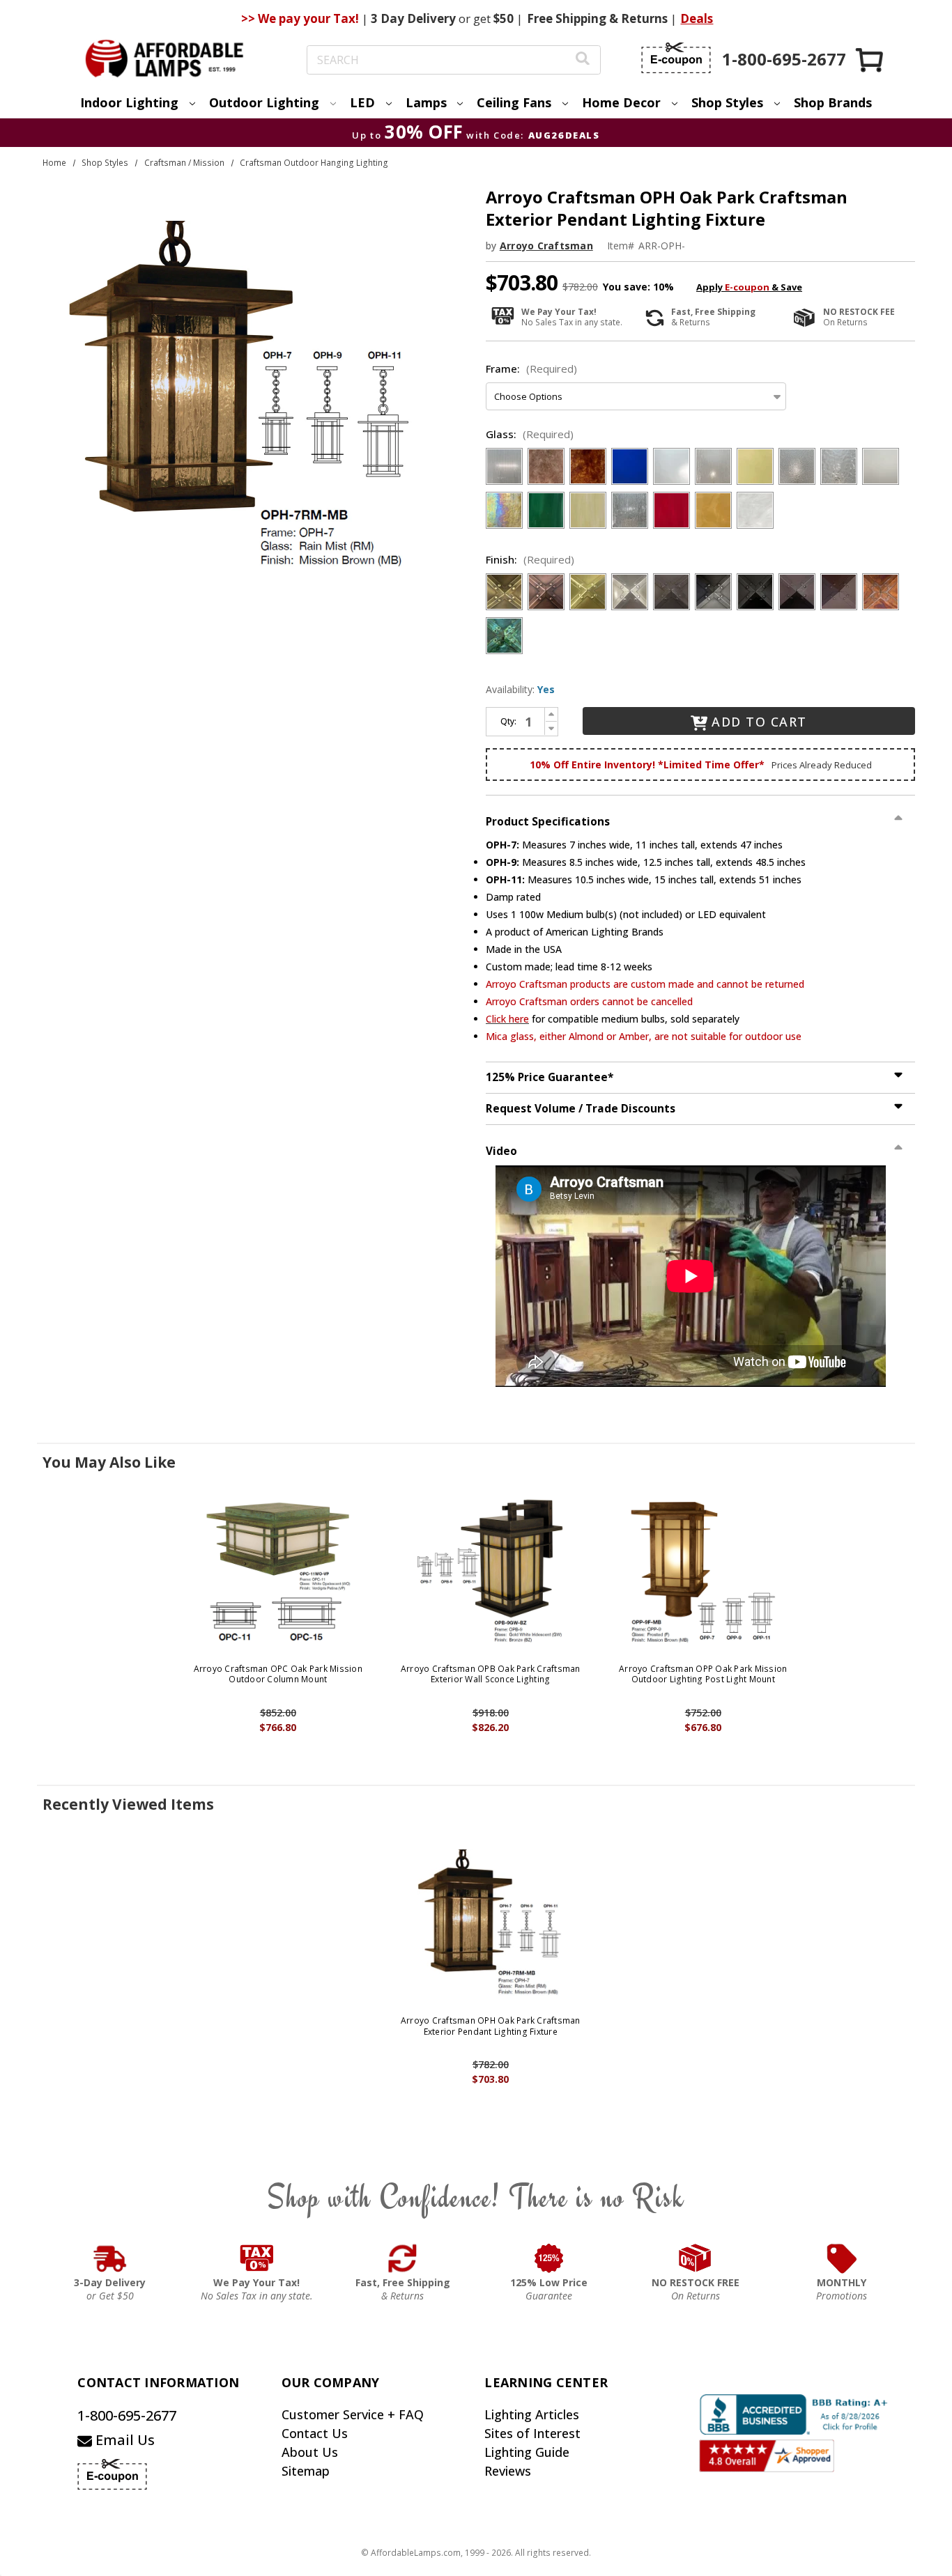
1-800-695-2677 (127, 2415)
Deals (697, 18)
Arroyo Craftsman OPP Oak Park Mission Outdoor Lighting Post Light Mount (703, 1674)
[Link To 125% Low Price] (549, 2258)
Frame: (531, 368)
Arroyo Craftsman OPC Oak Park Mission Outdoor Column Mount (278, 1674)
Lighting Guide (527, 2452)
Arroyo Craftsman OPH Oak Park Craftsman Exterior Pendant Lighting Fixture (491, 2026)
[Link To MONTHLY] (842, 2258)
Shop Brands (833, 102)
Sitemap (306, 2471)
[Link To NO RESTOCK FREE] (696, 2258)
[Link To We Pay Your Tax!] (257, 2258)
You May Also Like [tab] (109, 1462)
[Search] (583, 60)
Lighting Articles (532, 2414)
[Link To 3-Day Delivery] (110, 2258)
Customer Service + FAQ (353, 2414)
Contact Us (315, 2433)
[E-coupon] (676, 58)
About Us (310, 2452)
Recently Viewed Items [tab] (128, 1804)
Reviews (508, 2471)
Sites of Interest (532, 2433)
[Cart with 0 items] (870, 60)
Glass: (530, 434)
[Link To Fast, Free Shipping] (403, 2258)
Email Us (123, 2440)
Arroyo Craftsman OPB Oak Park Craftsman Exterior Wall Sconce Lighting (491, 1674)
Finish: (530, 559)
